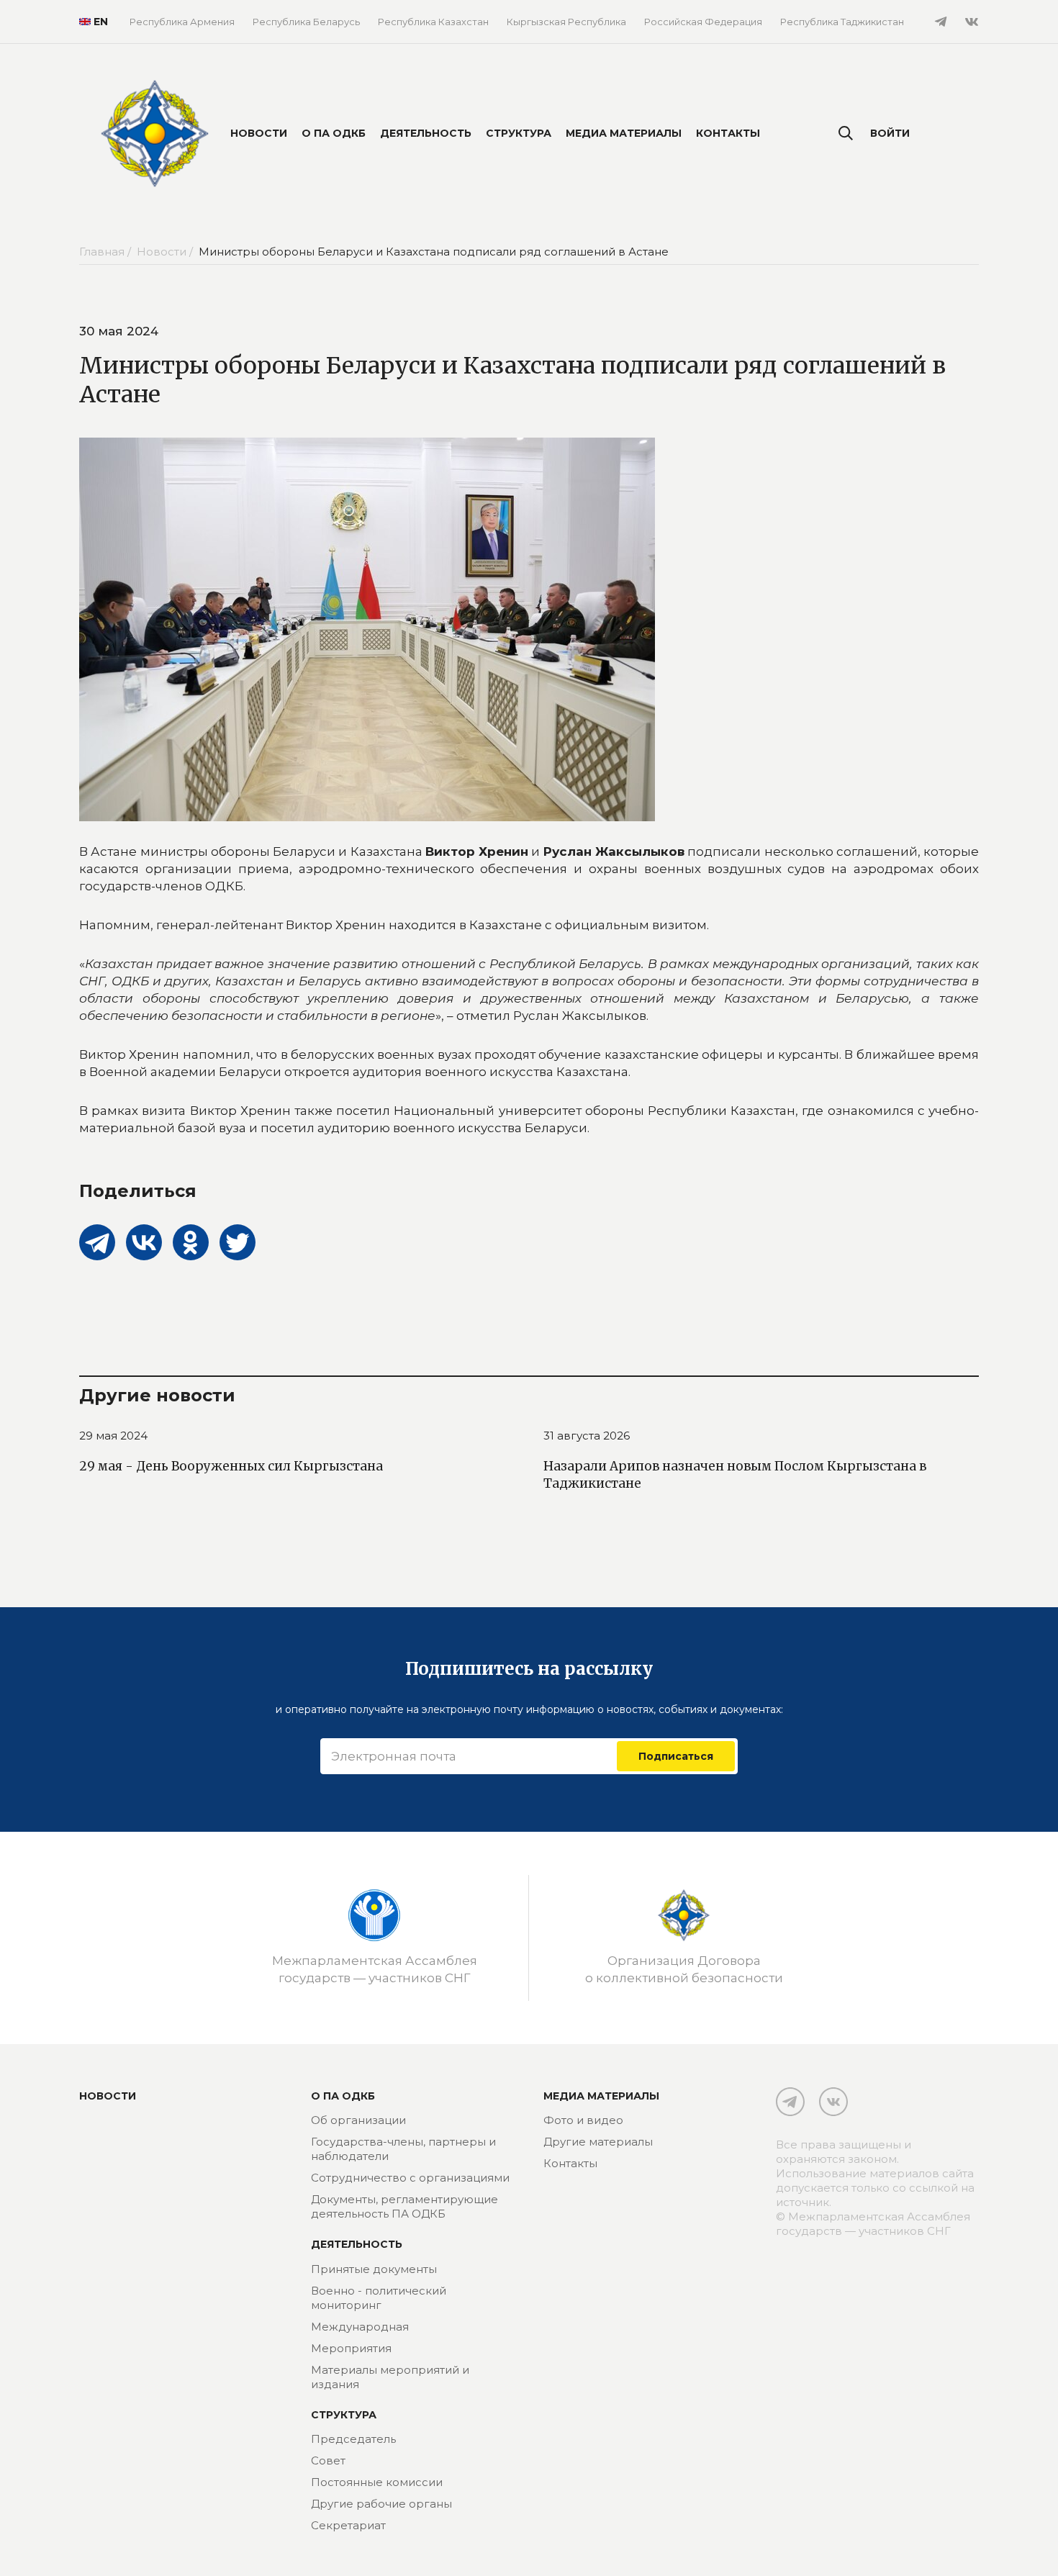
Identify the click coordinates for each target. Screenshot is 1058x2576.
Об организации (358, 2120)
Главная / (107, 252)
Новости (259, 133)
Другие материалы (598, 2142)
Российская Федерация (703, 22)
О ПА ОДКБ (334, 133)
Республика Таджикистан (842, 22)
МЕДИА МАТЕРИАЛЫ (601, 2096)
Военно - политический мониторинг (379, 2298)
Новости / (166, 252)
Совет (328, 2460)
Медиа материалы (624, 133)
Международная (360, 2327)
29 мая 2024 (113, 1436)
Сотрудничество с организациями (410, 2178)
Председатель (353, 2439)
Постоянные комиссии (377, 2482)
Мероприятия (351, 2348)
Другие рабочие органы (381, 2504)
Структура (519, 133)
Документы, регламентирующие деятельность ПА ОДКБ (404, 2206)
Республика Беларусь (306, 22)
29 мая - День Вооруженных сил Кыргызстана (231, 1466)
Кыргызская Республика (566, 22)
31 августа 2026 (587, 1436)
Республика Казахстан (433, 22)
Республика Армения (182, 22)
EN (101, 22)
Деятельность (426, 133)
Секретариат (348, 2525)
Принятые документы (374, 2269)
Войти (890, 133)
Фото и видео (583, 2120)
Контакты (728, 133)
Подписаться (676, 1756)
